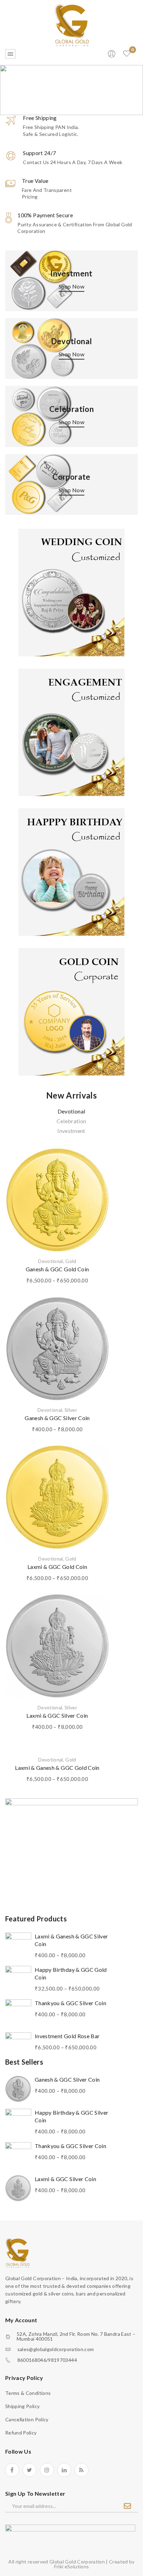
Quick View (99, 1168)
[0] (127, 54)
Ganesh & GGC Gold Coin (57, 1269)
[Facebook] (12, 2470)
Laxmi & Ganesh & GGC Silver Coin (71, 1940)
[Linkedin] (64, 2470)
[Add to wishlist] (98, 1156)
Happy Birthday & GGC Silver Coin (71, 2116)
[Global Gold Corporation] (71, 24)
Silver (71, 1410)
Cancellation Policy (27, 2419)
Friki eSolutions (72, 2566)
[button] (71, 90)
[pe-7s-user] (112, 56)
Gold (71, 1261)
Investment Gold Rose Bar (67, 2036)
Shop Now (71, 286)
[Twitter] (30, 2470)
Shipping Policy (22, 2406)
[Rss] (82, 2470)
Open (10, 54)
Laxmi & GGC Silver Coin (57, 1715)
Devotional (51, 1261)
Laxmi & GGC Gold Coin (57, 1567)
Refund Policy (21, 2433)
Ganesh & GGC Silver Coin (57, 1418)
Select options (99, 1181)
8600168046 (32, 2360)
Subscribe (127, 2506)
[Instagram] (47, 2470)
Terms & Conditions (28, 2393)
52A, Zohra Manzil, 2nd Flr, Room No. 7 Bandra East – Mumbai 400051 (76, 2336)
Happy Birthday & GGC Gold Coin (71, 1973)
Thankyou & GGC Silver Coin (70, 2003)
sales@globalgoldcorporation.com (56, 2349)
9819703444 (62, 2360)
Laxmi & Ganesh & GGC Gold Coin (57, 1768)
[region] (71, 90)
